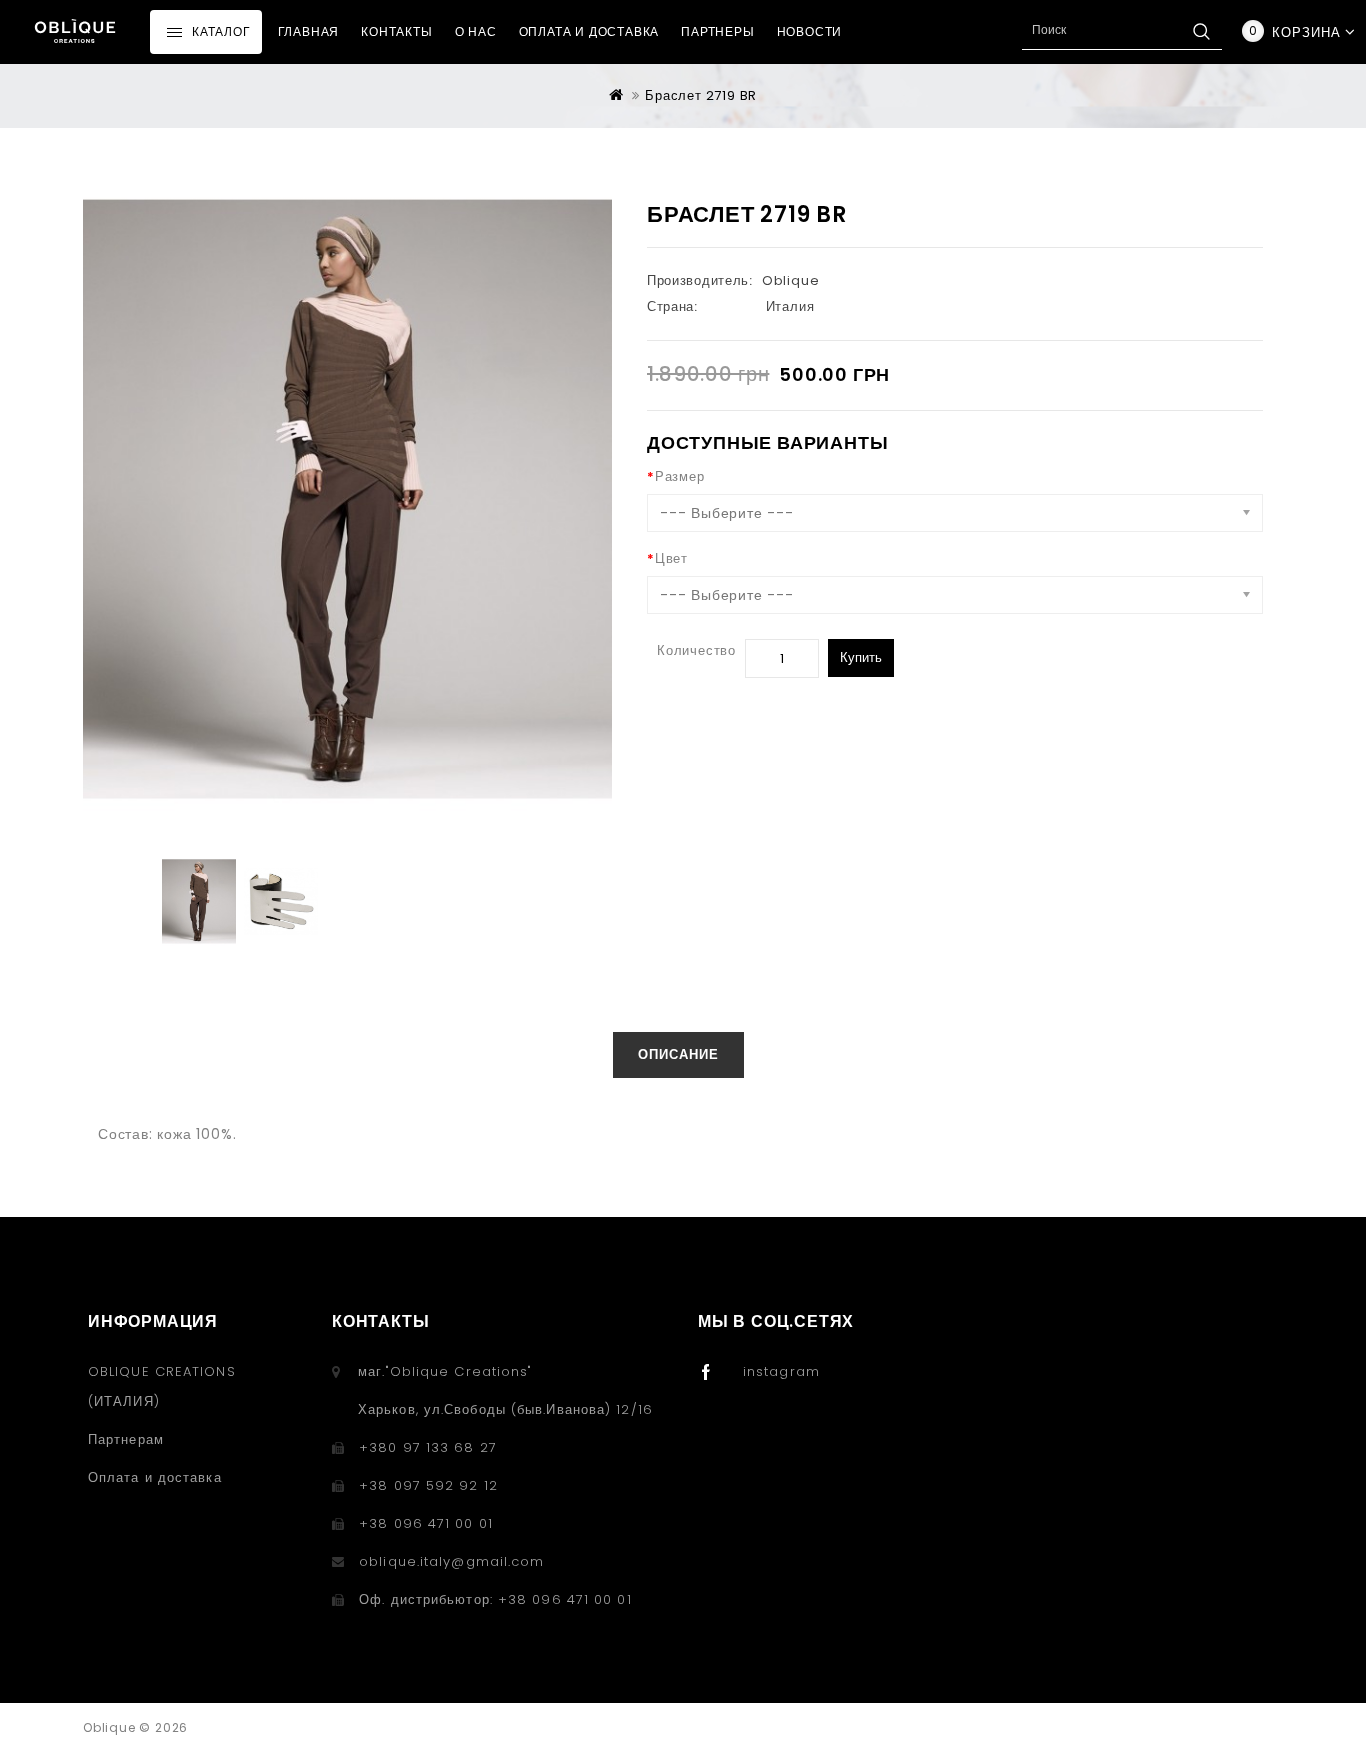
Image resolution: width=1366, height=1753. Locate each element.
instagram (781, 1371)
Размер (680, 476)
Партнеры (717, 31)
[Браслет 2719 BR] (199, 901)
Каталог (221, 31)
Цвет (671, 558)
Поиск (1201, 31)
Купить (861, 657)
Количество (696, 650)
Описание (678, 1054)
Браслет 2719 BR (701, 95)
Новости (810, 31)
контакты (396, 31)
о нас (476, 31)
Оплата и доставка (589, 31)
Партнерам (126, 1439)
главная (309, 31)
